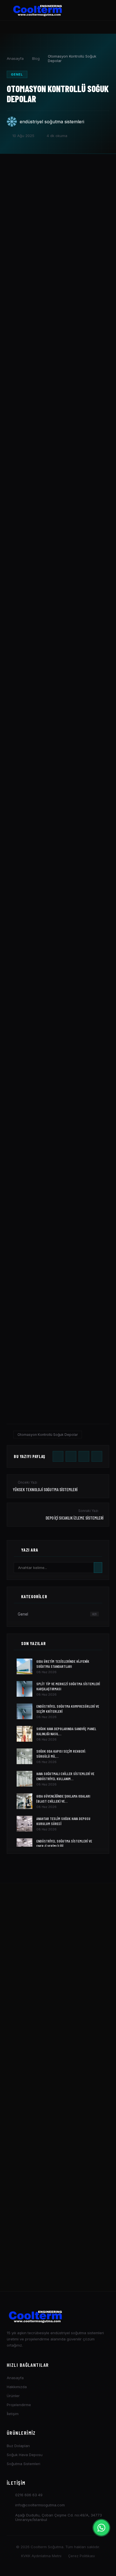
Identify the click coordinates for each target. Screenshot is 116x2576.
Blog (36, 58)
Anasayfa (15, 58)
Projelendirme (19, 2405)
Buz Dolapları (18, 2446)
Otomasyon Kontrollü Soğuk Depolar (48, 1435)
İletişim (13, 2414)
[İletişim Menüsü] (101, 2528)
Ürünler (13, 2396)
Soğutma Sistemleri (24, 2464)
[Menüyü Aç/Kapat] (99, 10)
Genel (17, 74)
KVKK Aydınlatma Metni (41, 2556)
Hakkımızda (17, 2387)
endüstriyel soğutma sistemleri (52, 122)
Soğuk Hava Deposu (25, 2455)
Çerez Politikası (82, 2556)
